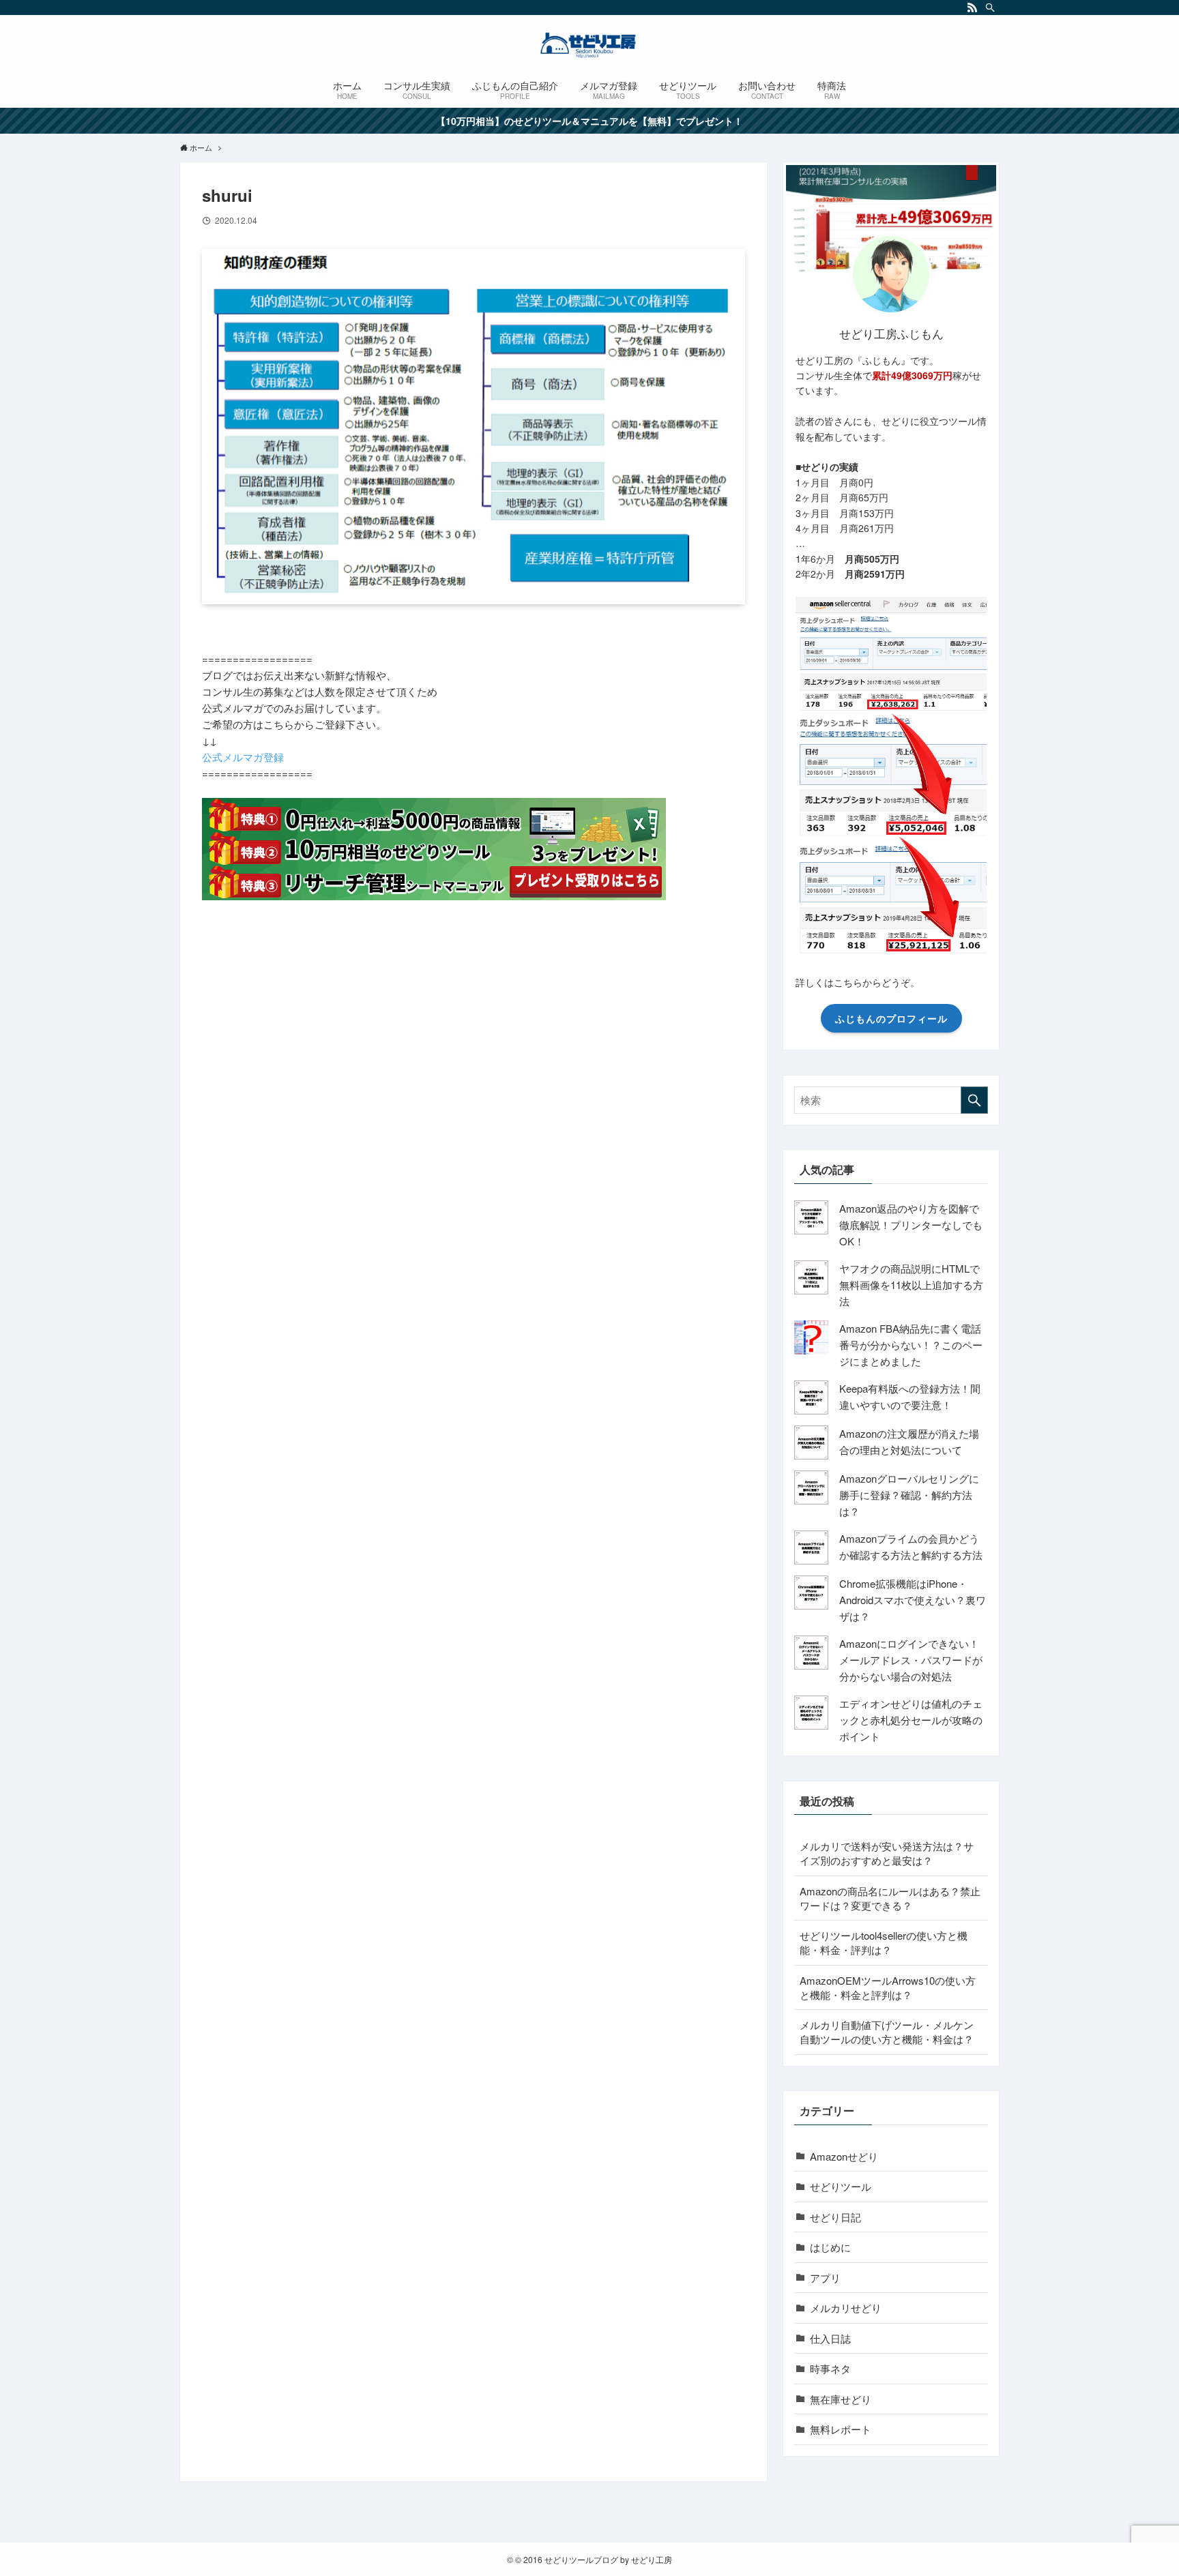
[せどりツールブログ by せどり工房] (589, 45)
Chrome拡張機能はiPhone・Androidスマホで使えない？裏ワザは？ (913, 1600)
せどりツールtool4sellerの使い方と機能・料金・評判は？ (884, 1942)
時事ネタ (830, 2368)
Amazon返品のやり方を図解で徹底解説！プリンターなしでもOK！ (911, 1225)
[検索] (990, 8)
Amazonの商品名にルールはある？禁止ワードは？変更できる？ (890, 1898)
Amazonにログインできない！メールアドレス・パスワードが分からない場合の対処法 (911, 1660)
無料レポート (841, 2429)
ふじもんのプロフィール (891, 1018)
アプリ (825, 2278)
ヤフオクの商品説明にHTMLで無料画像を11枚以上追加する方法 (911, 1285)
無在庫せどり (841, 2399)
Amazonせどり (844, 2156)
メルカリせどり (846, 2308)
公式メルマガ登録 (243, 757)
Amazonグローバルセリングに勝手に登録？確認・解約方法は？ (909, 1495)
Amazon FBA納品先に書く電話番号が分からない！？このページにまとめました (911, 1345)
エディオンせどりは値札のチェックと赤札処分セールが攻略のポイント (911, 1720)
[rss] (972, 8)
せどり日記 (835, 2217)
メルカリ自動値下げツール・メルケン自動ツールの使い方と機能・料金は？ (887, 2032)
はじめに (830, 2247)
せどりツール (841, 2186)
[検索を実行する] (974, 1100)
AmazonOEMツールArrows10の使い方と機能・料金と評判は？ (888, 1987)
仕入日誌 (830, 2338)
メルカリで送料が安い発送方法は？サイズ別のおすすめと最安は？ (887, 1853)
